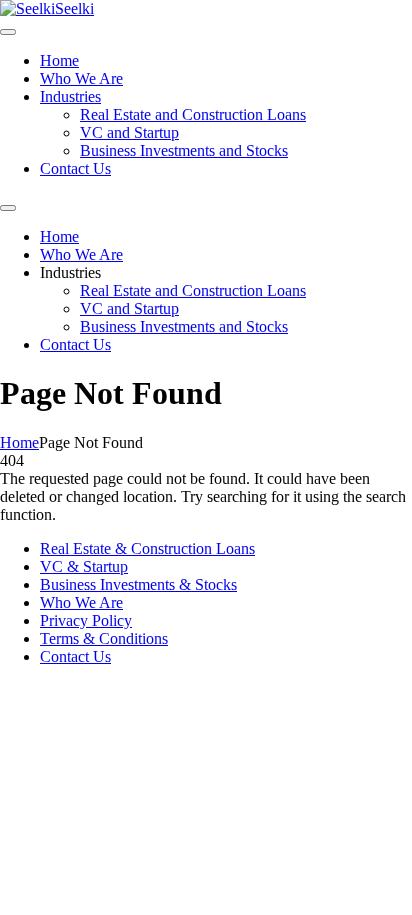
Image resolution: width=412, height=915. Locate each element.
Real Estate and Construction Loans (193, 114)
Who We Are (81, 78)
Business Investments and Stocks (184, 150)
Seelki (74, 8)
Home (59, 60)
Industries (70, 96)
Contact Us (75, 168)
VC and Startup (129, 132)
